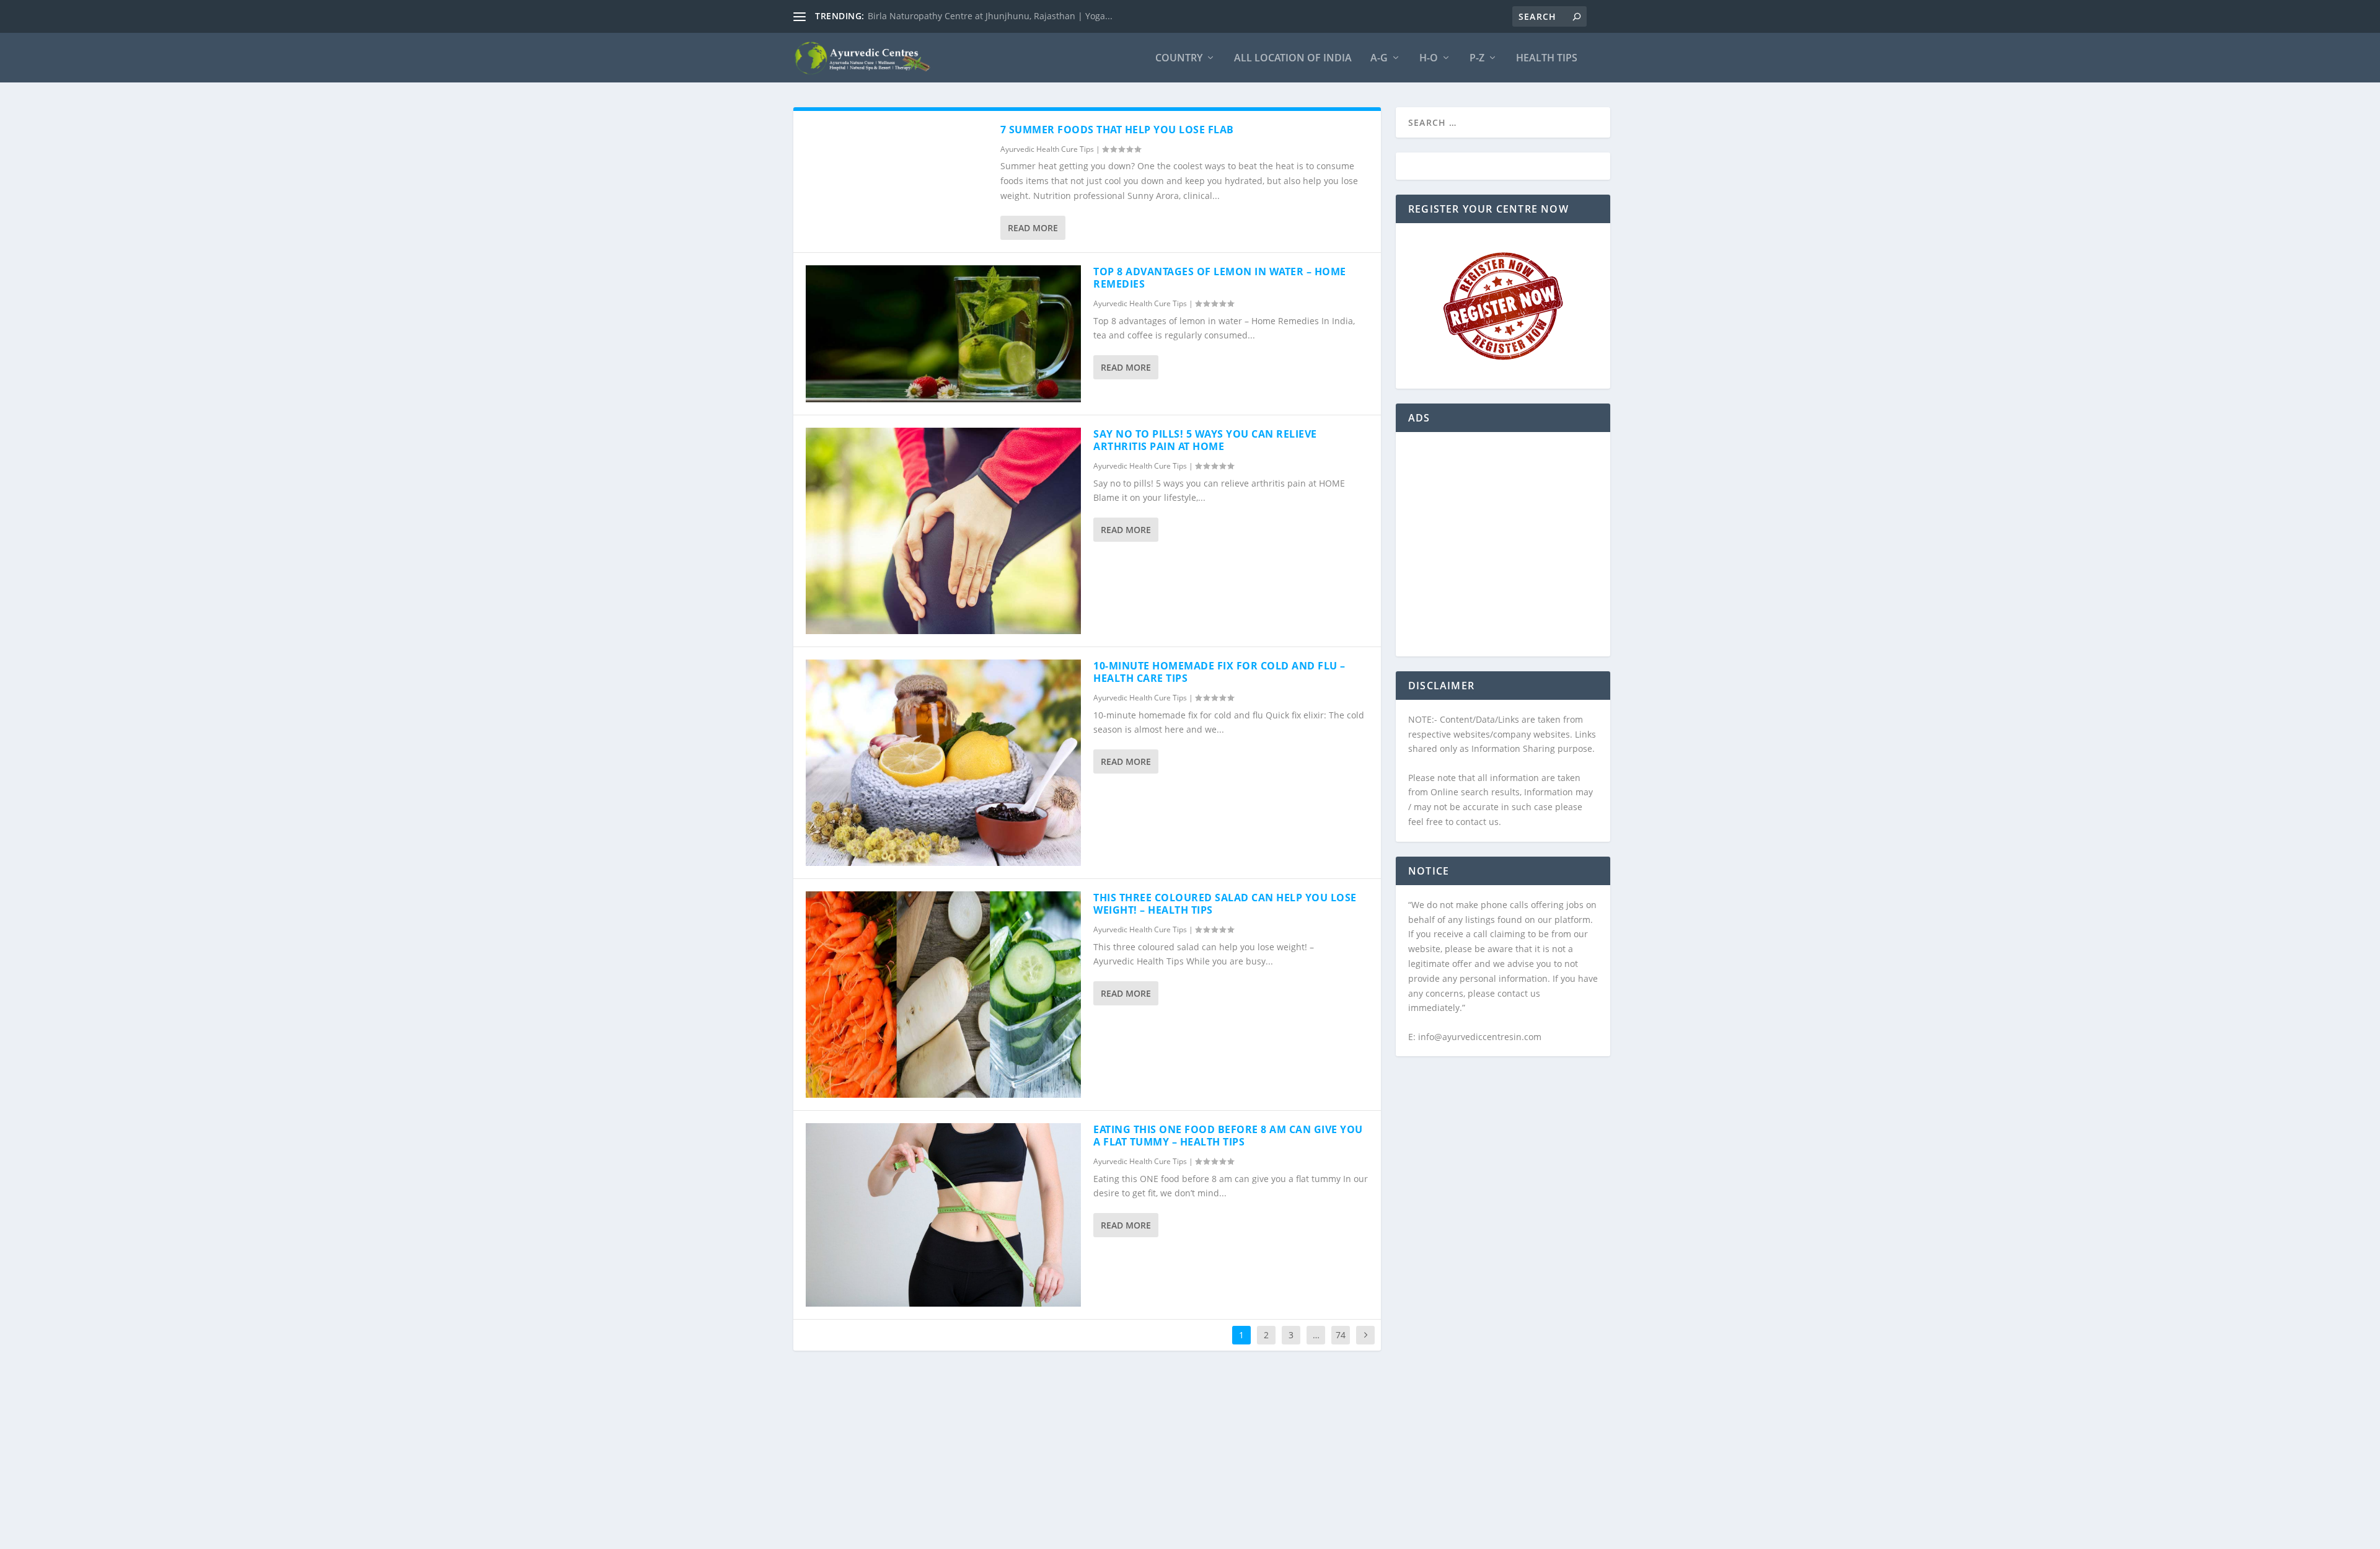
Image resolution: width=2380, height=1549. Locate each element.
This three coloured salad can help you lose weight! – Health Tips (1225, 904)
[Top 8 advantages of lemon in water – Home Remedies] (943, 334)
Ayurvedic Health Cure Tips (1047, 149)
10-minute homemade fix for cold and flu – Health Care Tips (1219, 672)
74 (1341, 1335)
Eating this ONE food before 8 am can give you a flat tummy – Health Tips (1228, 1136)
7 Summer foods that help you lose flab (1117, 130)
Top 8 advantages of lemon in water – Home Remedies (1220, 278)
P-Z (1477, 59)
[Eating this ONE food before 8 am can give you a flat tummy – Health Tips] (943, 1215)
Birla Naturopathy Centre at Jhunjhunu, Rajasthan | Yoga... (990, 16)
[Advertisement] (1503, 552)
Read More (1033, 228)
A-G (1379, 59)
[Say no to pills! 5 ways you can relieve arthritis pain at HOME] (943, 531)
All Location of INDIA (1293, 59)
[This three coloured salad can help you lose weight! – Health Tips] (943, 995)
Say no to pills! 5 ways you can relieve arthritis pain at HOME (1205, 440)
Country (1179, 59)
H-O (1429, 59)
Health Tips (1547, 59)
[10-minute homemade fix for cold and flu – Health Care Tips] (943, 763)
